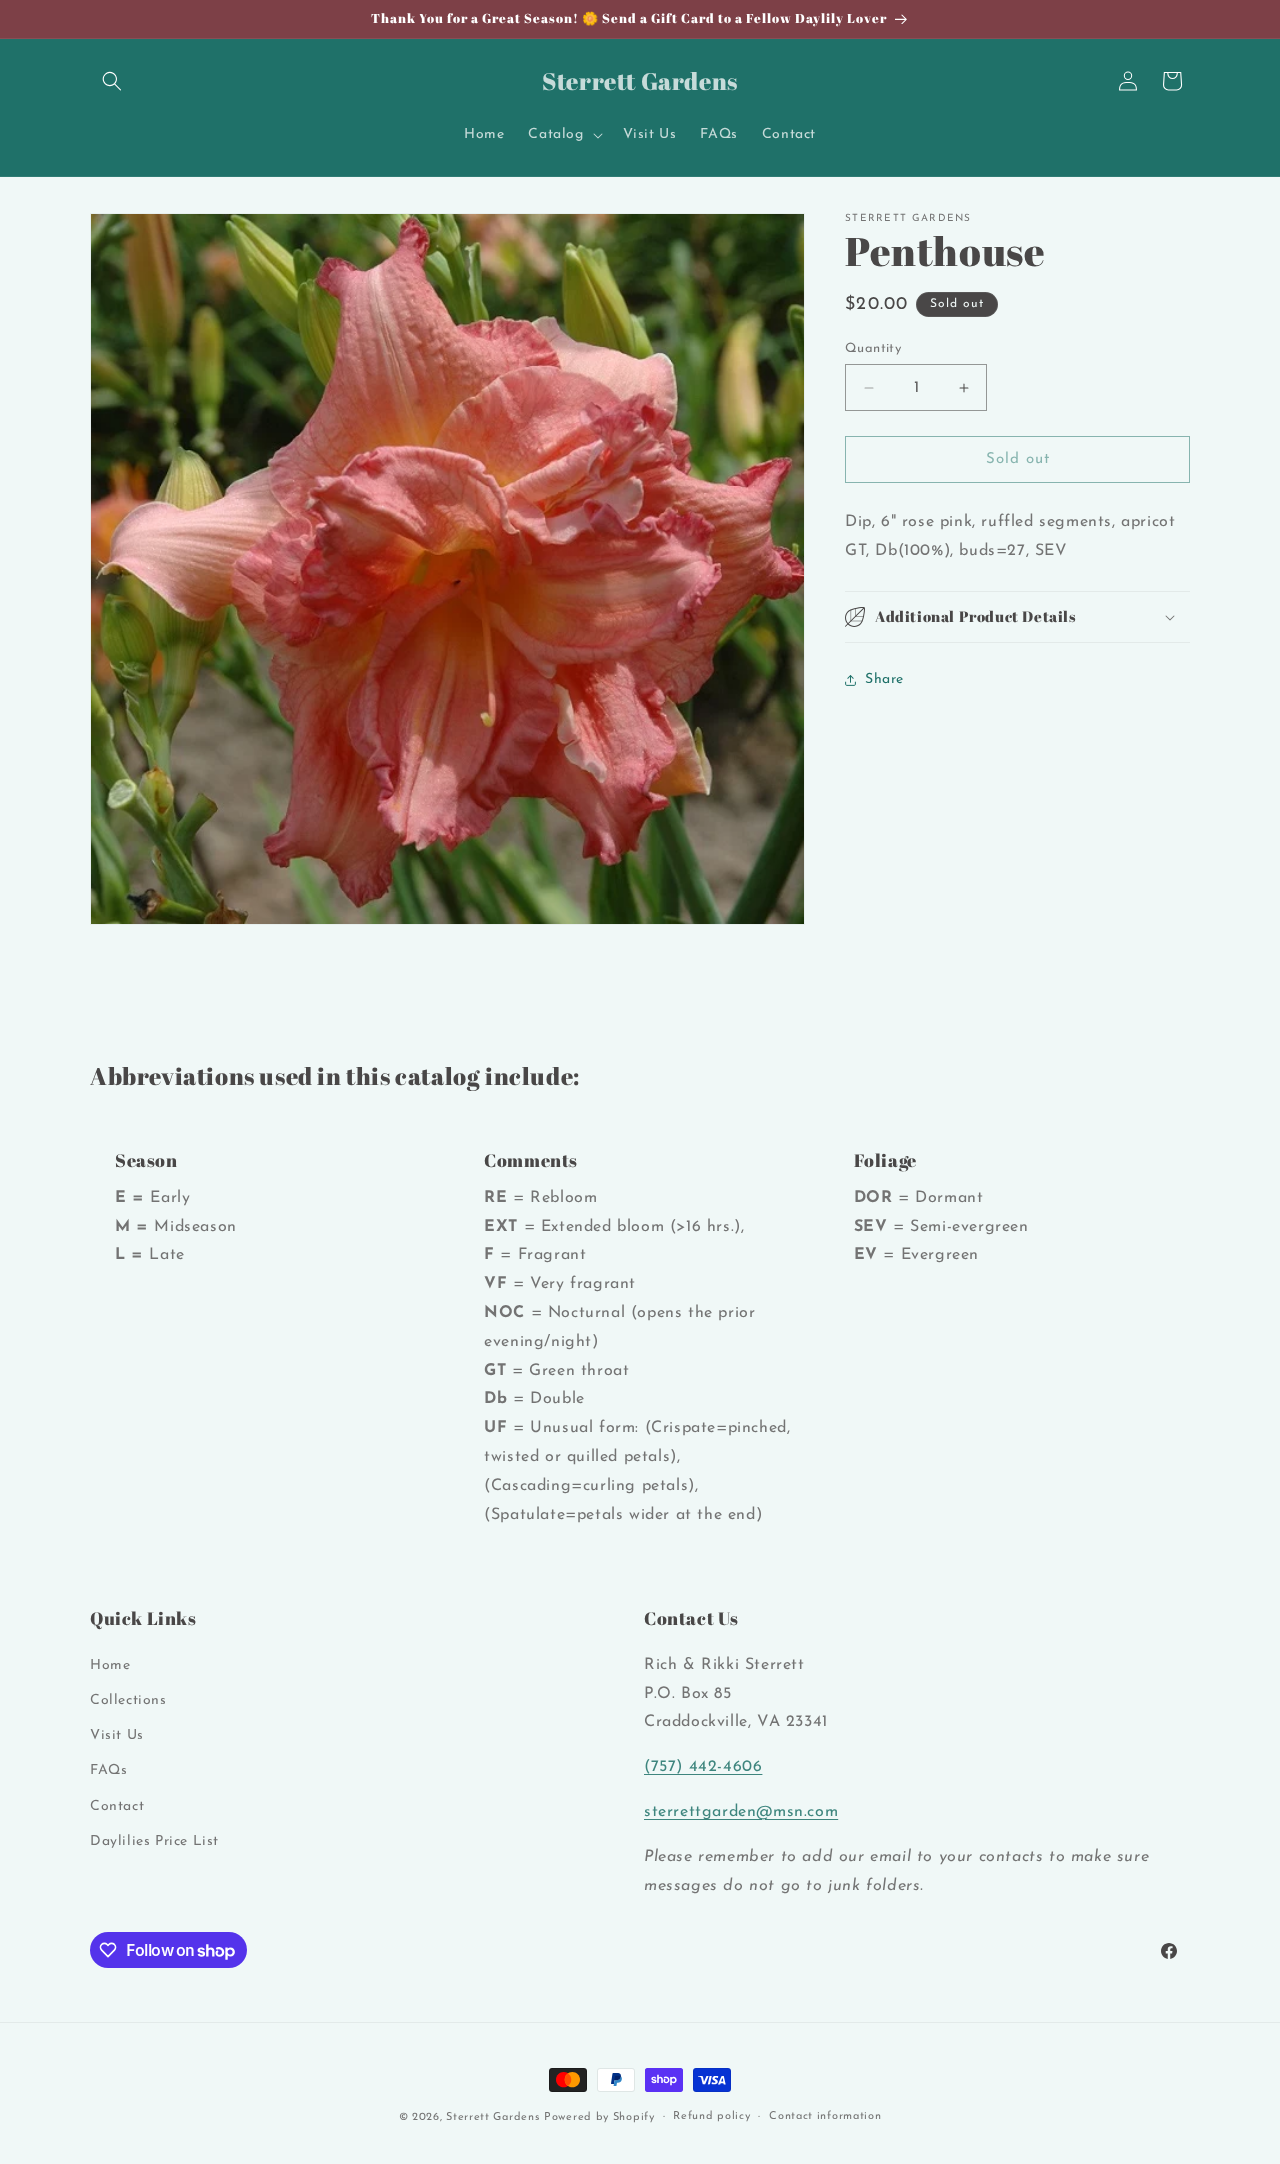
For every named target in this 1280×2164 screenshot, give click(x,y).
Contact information (825, 2116)
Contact (117, 1805)
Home (110, 1665)
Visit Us (117, 1735)
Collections (128, 1700)
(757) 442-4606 (703, 1767)
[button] (112, 81)
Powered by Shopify (599, 2117)
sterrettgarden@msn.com (741, 1812)
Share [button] (884, 679)
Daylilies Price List (154, 1841)
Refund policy (711, 2116)
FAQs (108, 1770)
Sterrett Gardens (492, 2117)
